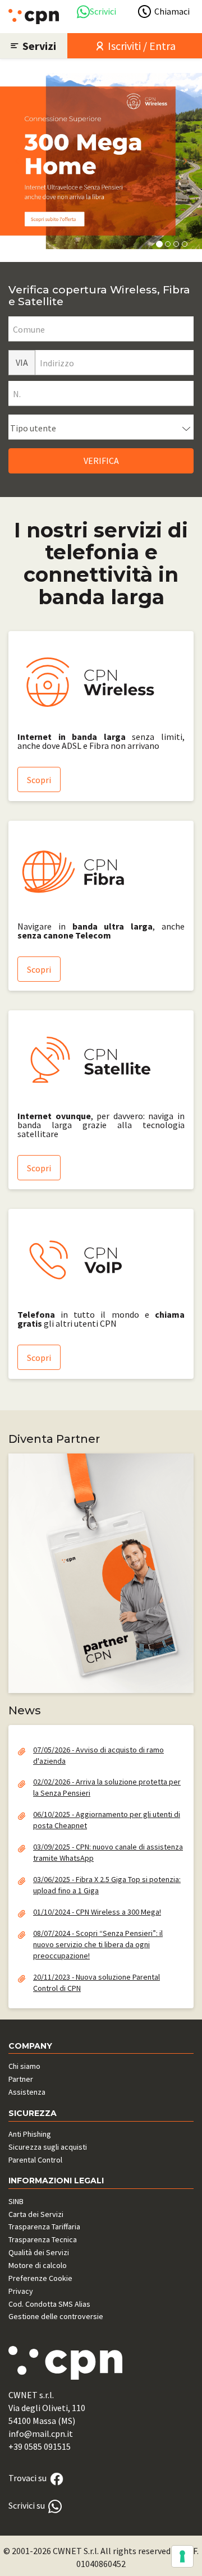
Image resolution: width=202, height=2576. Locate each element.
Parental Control (35, 2160)
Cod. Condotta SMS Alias (49, 2304)
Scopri (39, 780)
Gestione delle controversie (56, 2316)
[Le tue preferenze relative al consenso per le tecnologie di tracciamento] (182, 2556)
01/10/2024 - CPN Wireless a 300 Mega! (97, 1912)
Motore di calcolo (38, 2265)
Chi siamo (24, 2066)
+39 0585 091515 (40, 2446)
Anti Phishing (30, 2134)
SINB (16, 2201)
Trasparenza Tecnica (43, 2239)
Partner (21, 2079)
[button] (17, 161)
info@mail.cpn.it (41, 2434)
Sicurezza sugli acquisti (48, 2147)
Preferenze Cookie (40, 2278)
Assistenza (27, 2092)
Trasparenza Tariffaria (44, 2227)
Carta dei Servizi (36, 2214)
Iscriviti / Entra (141, 46)
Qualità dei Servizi (39, 2252)
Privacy (21, 2291)
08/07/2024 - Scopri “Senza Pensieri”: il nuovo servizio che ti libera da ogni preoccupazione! (98, 1944)
